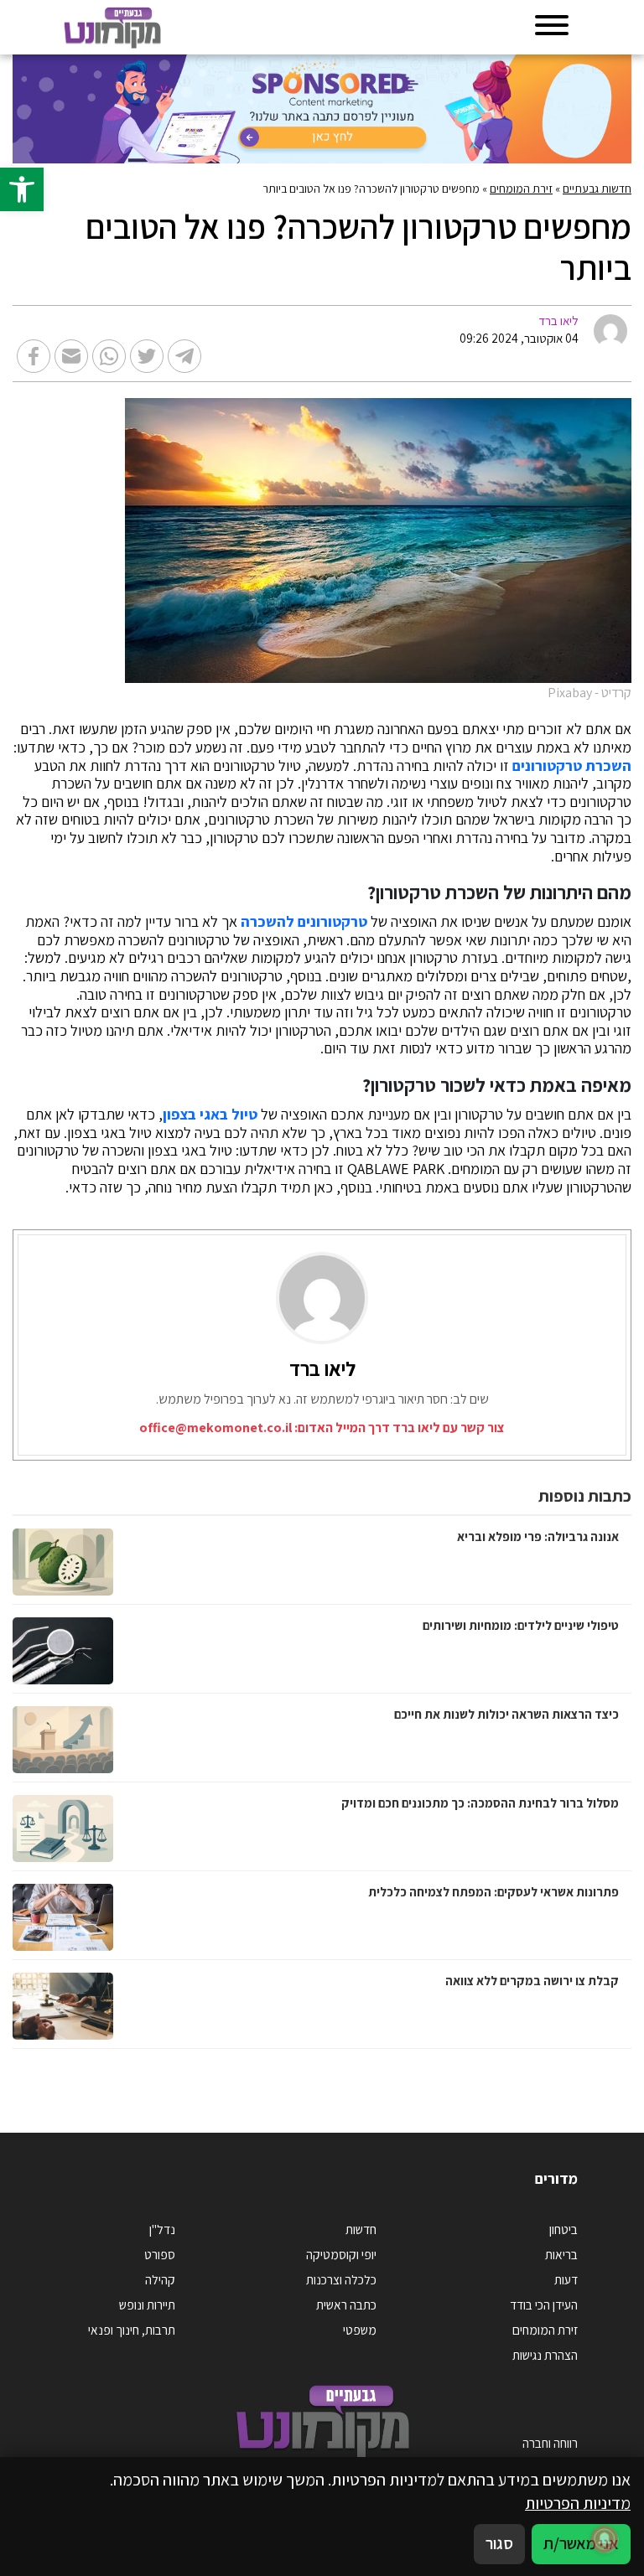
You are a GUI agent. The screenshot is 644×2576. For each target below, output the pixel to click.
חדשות (361, 2229)
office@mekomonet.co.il (216, 1428)
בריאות (561, 2254)
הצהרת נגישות (545, 2355)
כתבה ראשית (346, 2304)
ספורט (160, 2254)
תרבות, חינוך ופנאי (132, 2330)
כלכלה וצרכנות (341, 2279)
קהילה (160, 2279)
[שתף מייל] (71, 356)
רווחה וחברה (550, 2443)
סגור (499, 2543)
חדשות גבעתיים (597, 189)
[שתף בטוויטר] (147, 356)
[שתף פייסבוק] (34, 356)
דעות (566, 2279)
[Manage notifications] (605, 2539)
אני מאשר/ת (581, 2543)
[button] (22, 189)
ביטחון (563, 2229)
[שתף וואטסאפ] (109, 356)
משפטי (360, 2330)
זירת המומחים (521, 189)
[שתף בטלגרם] (184, 356)
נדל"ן (162, 2229)
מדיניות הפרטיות (578, 2503)
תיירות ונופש (147, 2304)
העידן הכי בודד (544, 2304)
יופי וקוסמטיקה (341, 2254)
